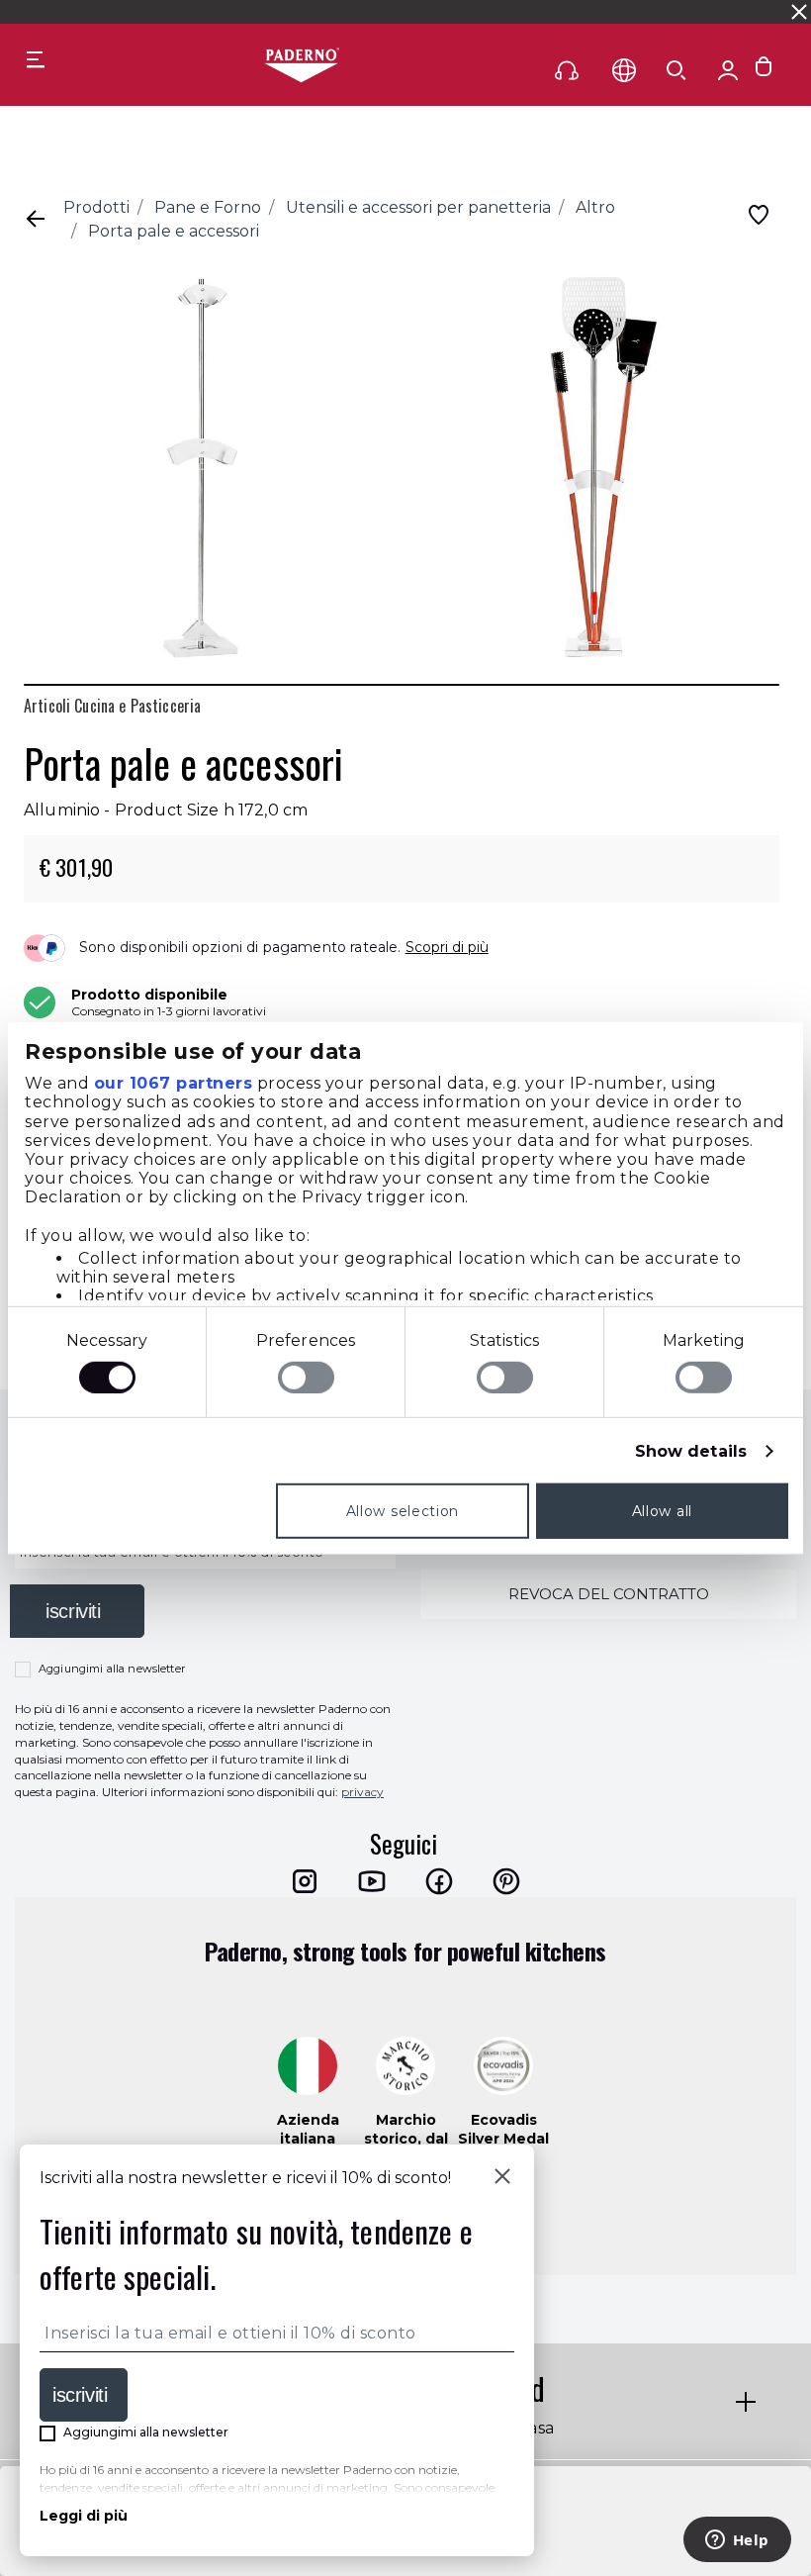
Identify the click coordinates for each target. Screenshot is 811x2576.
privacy (362, 1792)
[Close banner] (799, 12)
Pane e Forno (208, 207)
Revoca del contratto (609, 1594)
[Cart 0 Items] (764, 71)
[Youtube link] (372, 1881)
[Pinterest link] (506, 1881)
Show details (691, 1451)
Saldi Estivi (560, 11)
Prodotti (96, 207)
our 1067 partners (174, 1083)
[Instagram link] (305, 1881)
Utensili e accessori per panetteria (418, 207)
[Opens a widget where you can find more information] (737, 2541)
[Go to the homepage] (302, 66)
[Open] (676, 70)
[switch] (306, 1378)
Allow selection (403, 1511)
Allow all (662, 1511)
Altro (595, 207)
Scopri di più (447, 947)
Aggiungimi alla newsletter (112, 1669)
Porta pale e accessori (174, 231)
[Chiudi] (502, 2178)
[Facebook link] (439, 1881)
